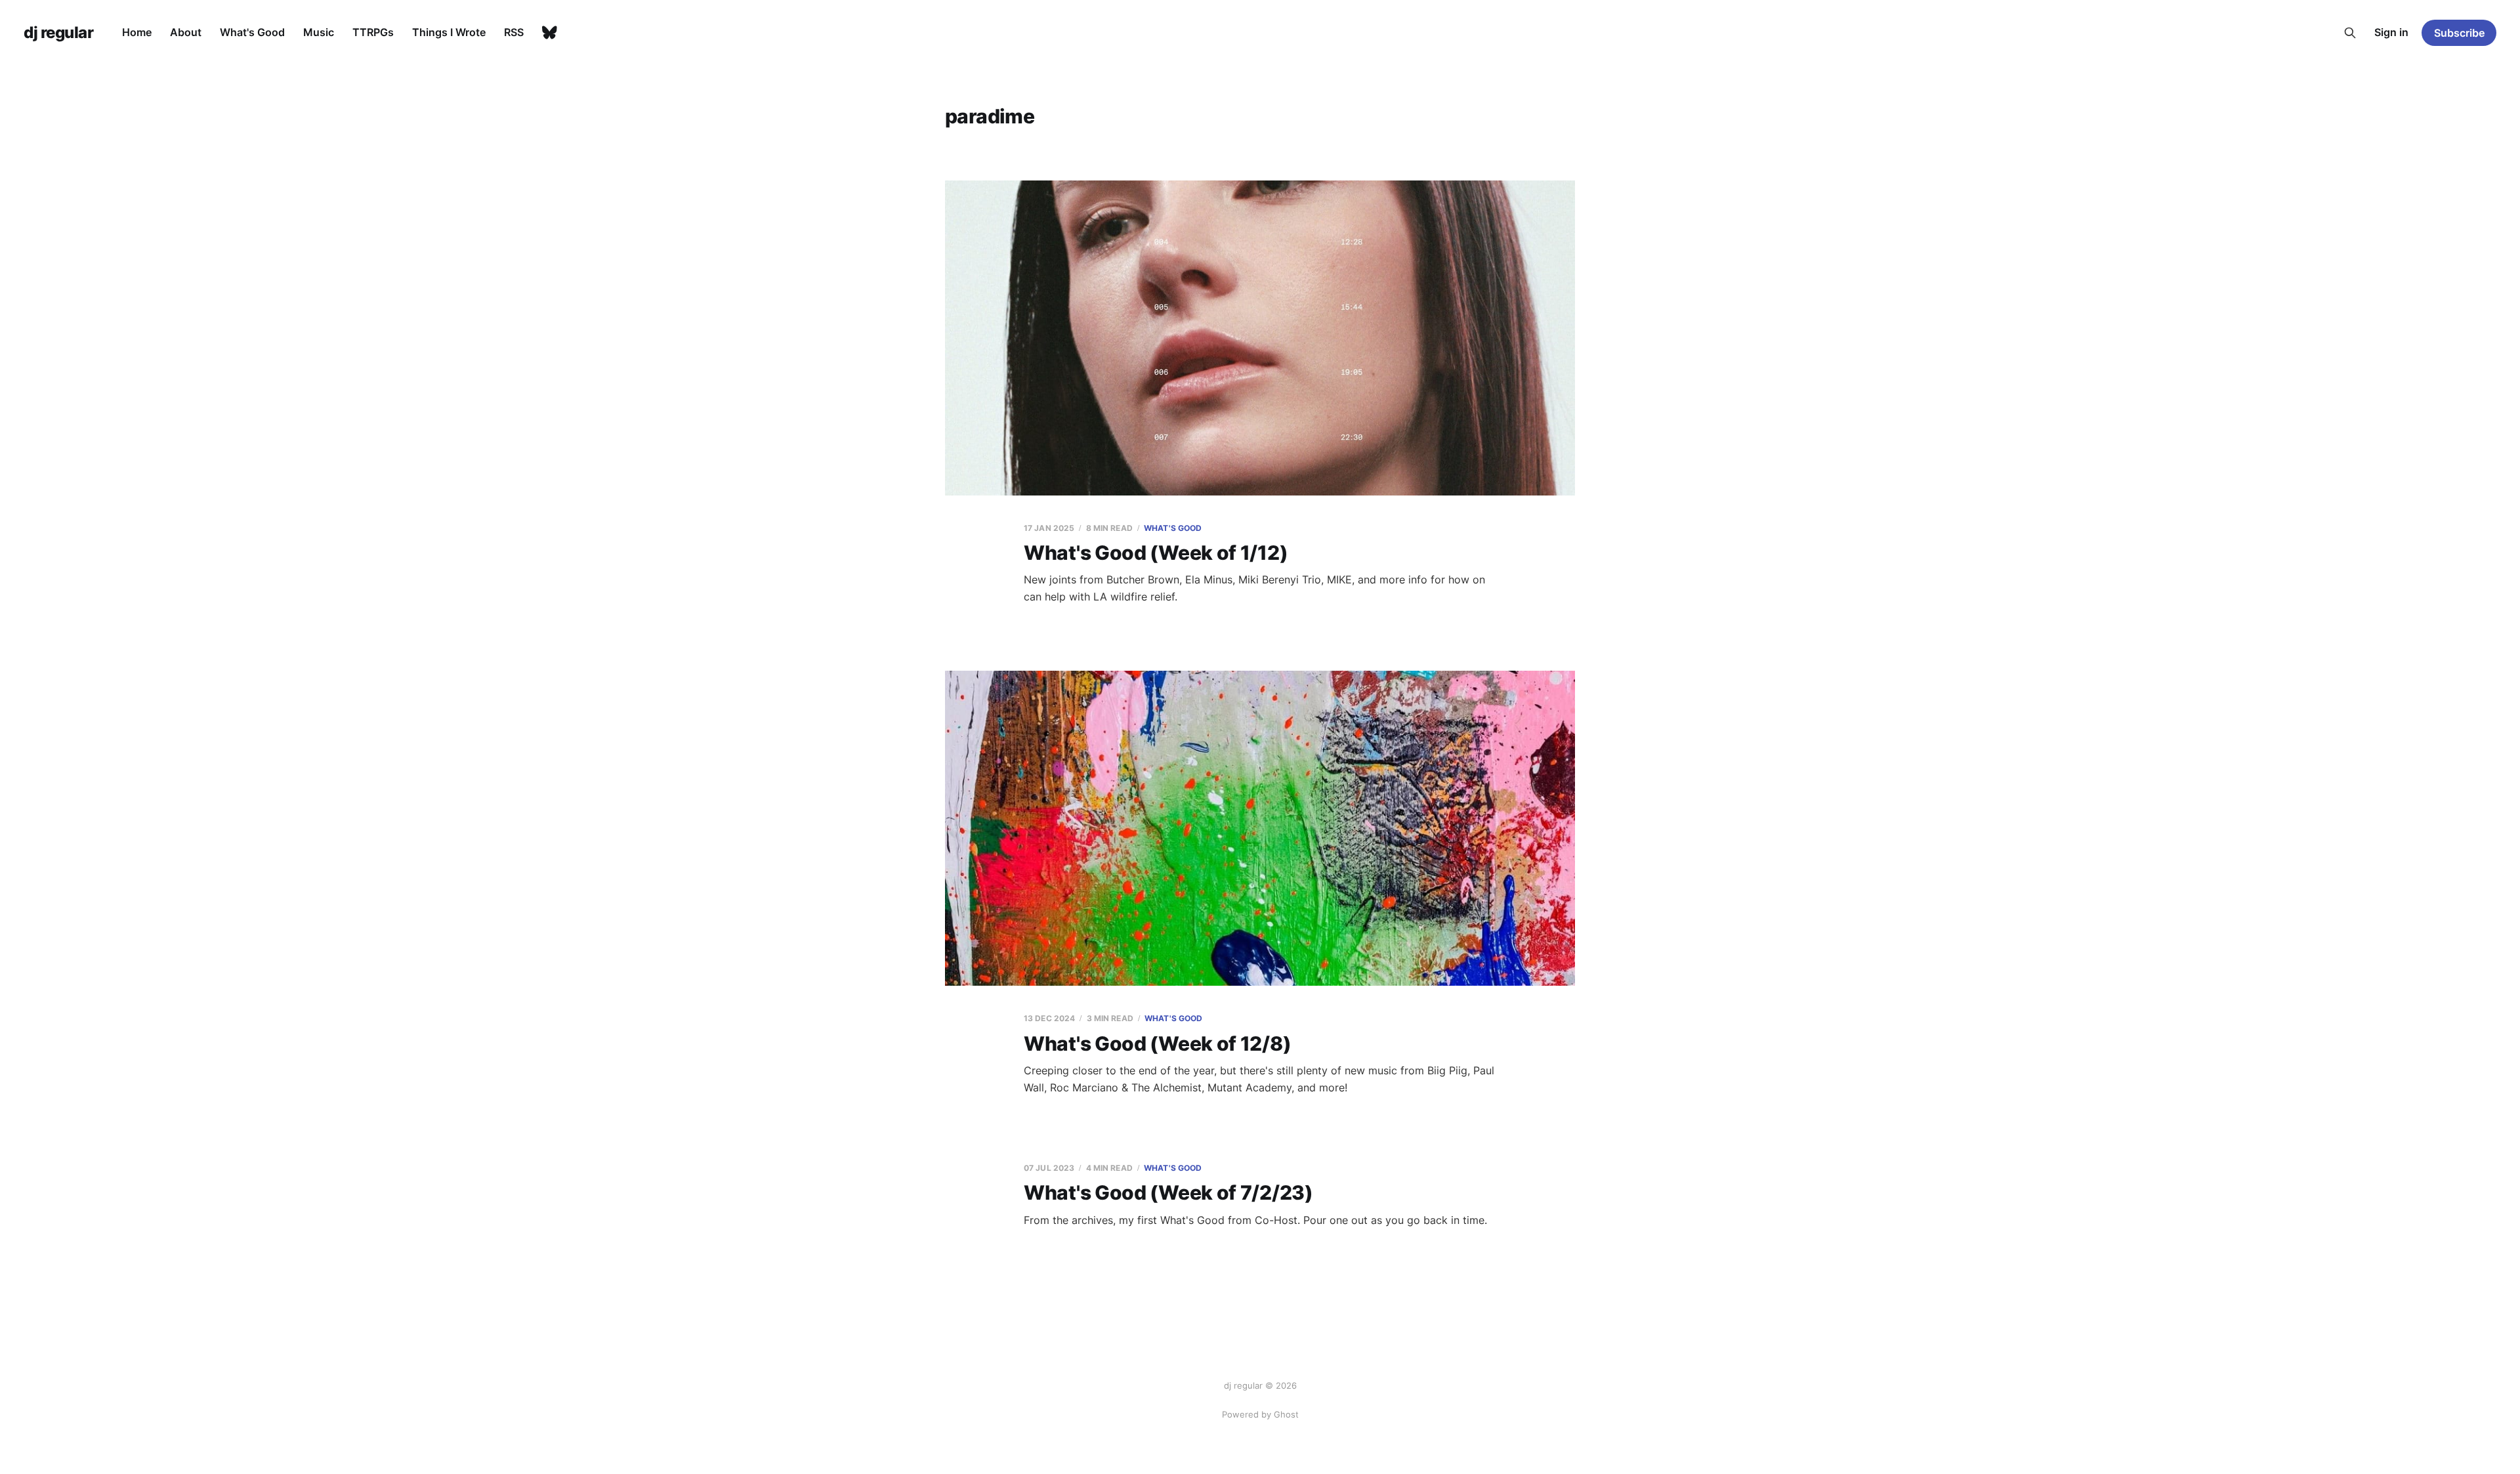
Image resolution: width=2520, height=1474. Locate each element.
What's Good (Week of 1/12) (1156, 553)
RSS (514, 32)
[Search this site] (2350, 33)
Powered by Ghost (1260, 1414)
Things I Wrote (449, 32)
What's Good (252, 32)
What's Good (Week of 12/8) (1157, 1043)
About (186, 32)
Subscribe (2459, 33)
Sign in (2391, 32)
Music (319, 32)
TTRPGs (373, 32)
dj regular (58, 33)
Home (137, 32)
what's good (1173, 528)
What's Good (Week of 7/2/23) (1168, 1192)
